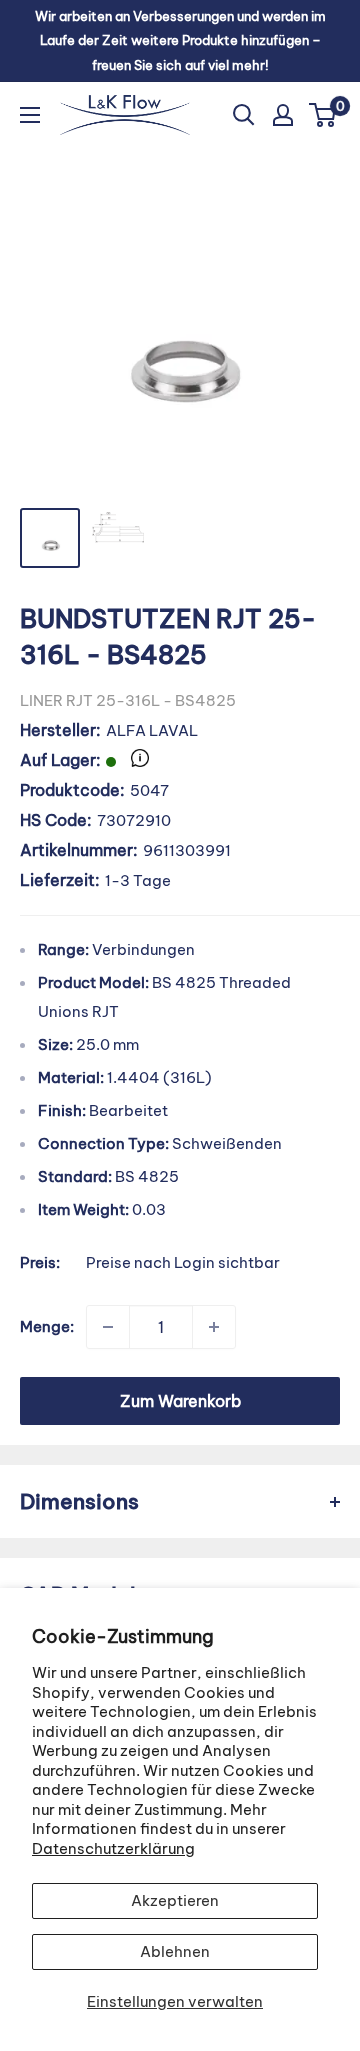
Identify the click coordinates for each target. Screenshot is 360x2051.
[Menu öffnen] (30, 115)
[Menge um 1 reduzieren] (108, 1327)
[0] (323, 115)
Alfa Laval (152, 730)
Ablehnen (175, 1951)
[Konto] (283, 115)
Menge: (47, 1326)
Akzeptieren (175, 1900)
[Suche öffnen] (244, 115)
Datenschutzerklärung (113, 1848)
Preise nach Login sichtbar (183, 1262)
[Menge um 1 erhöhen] (214, 1327)
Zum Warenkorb (180, 1401)
